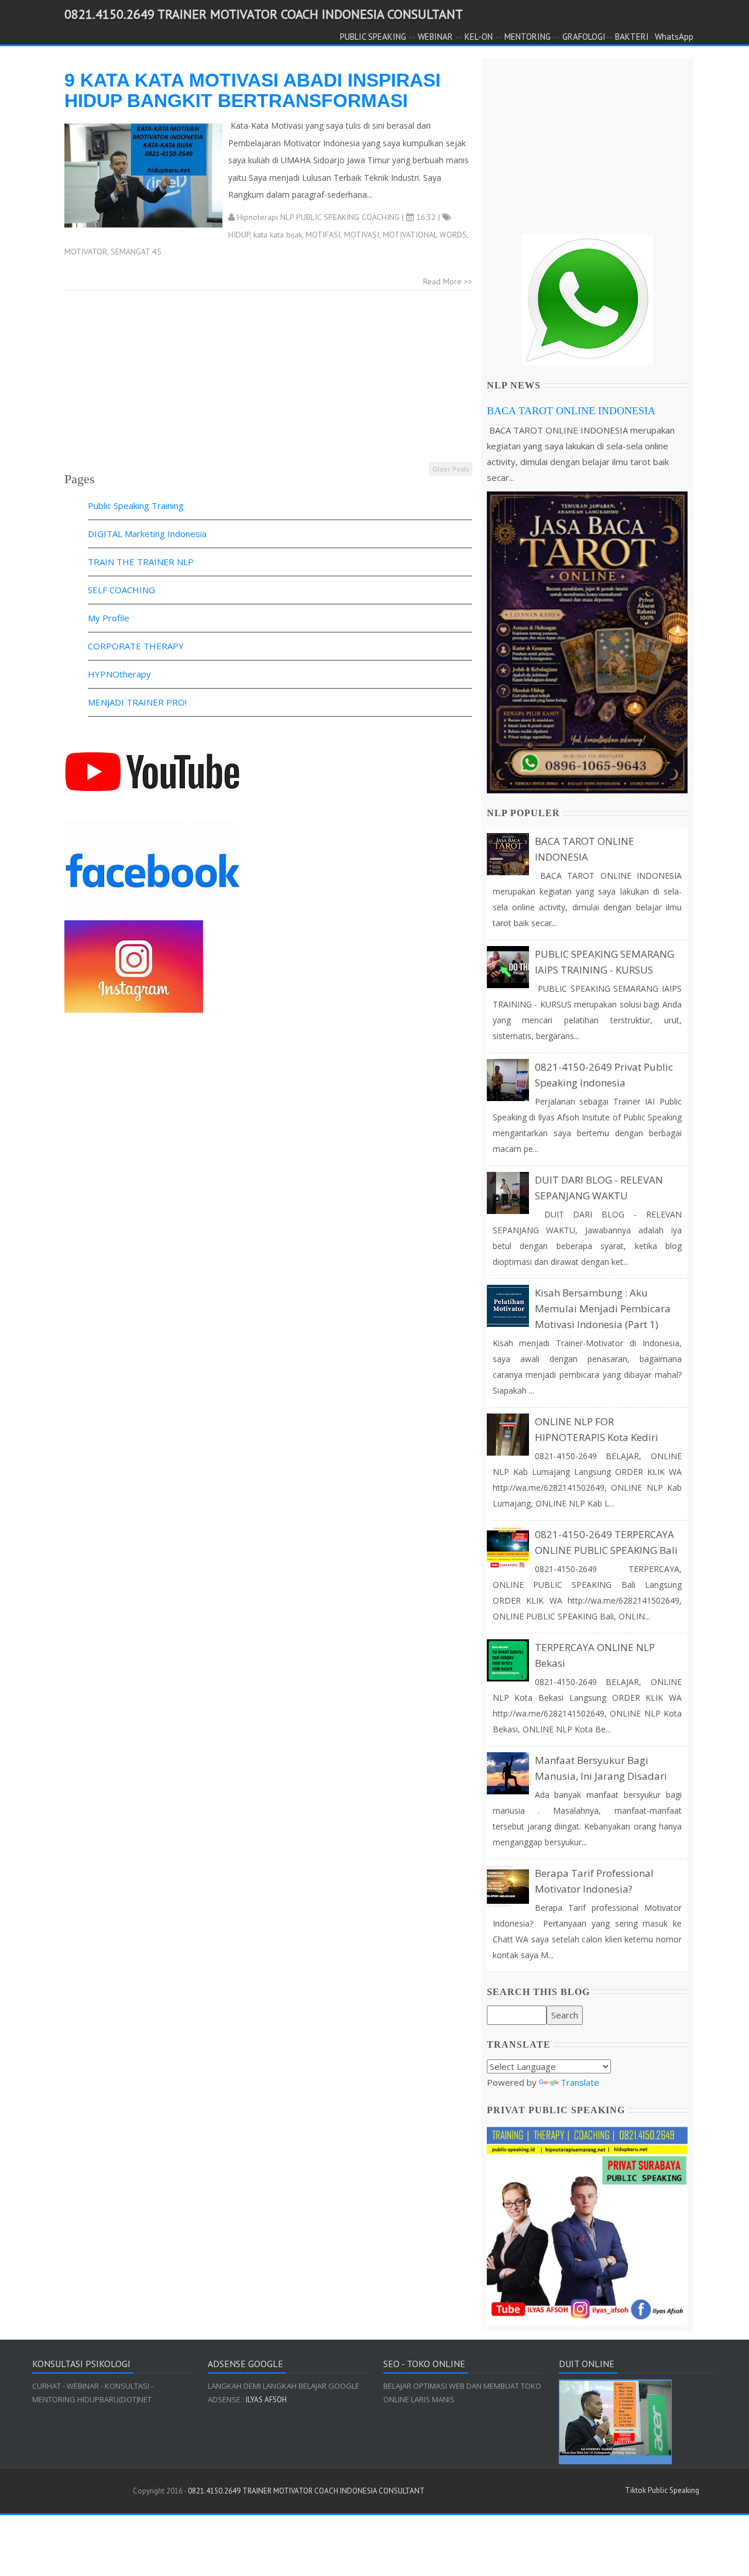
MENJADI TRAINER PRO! (137, 702)
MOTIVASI (362, 235)
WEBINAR (435, 37)
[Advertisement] (268, 379)
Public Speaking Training (136, 505)
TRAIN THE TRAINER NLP (141, 562)
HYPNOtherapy (119, 674)
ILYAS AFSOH (265, 2400)
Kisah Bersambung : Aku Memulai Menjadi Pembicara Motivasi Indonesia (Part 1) (603, 1308)
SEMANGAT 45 (136, 252)
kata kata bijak (278, 235)
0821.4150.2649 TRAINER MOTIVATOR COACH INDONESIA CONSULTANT (264, 14)
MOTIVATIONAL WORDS (425, 235)
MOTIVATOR (86, 252)
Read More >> (448, 281)
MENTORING (528, 37)
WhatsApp (674, 37)
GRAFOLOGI (584, 37)
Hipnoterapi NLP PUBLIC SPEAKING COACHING (318, 217)
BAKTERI (632, 37)
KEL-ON (479, 37)
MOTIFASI (323, 235)
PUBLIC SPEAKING (373, 37)
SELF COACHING (121, 590)
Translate (580, 2082)
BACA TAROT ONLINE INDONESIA (571, 411)
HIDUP (239, 235)
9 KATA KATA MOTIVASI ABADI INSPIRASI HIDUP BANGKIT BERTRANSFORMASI (252, 90)
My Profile (109, 618)
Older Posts (451, 469)
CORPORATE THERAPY (136, 646)
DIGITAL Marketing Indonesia (147, 534)
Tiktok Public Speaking (662, 2490)
